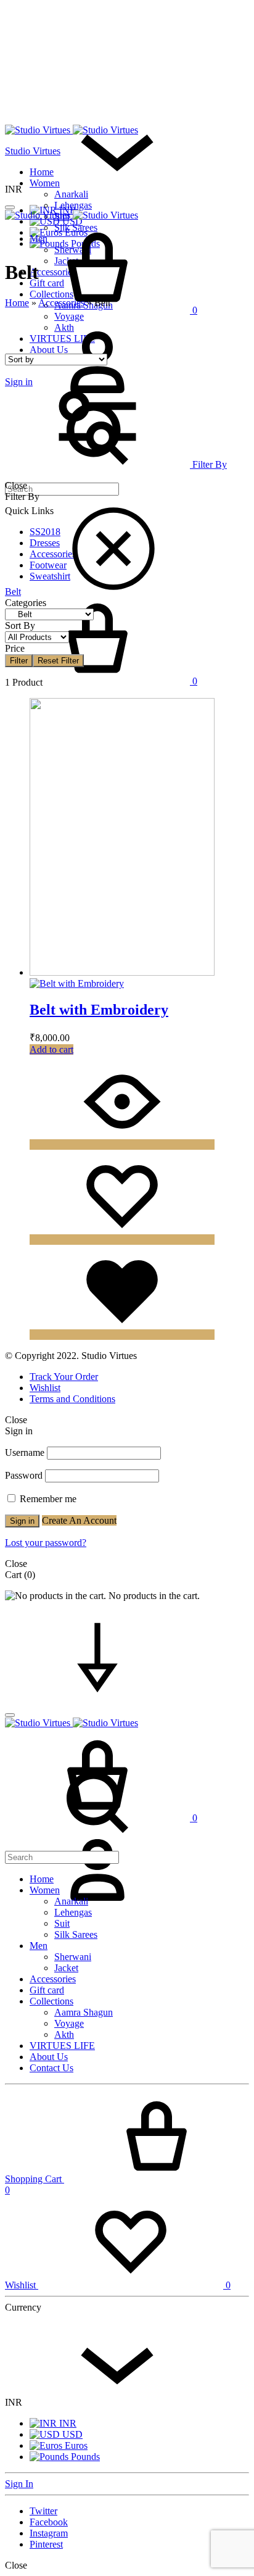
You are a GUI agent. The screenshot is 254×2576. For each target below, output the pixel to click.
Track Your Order (64, 1377)
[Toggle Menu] (10, 207)
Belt (13, 592)
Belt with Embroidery (99, 1010)
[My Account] (97, 1913)
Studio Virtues (33, 151)
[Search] (97, 1851)
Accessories (61, 303)
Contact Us (51, 2068)
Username (25, 1452)
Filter (19, 661)
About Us (49, 2057)
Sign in (22, 1521)
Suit (62, 1923)
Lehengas (73, 205)
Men (39, 1946)
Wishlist (45, 1388)
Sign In (19, 2484)
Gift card (47, 1990)
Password (24, 1475)
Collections (51, 2001)
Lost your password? (46, 1543)
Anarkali (71, 194)
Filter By (208, 464)
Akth (64, 2034)
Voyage (69, 2023)
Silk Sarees (76, 1934)
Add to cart (51, 1049)
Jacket (66, 1968)
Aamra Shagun (84, 2012)
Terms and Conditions (72, 1399)
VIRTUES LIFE (62, 2046)
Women (45, 183)
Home (42, 172)
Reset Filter (58, 661)
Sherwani (73, 1957)
